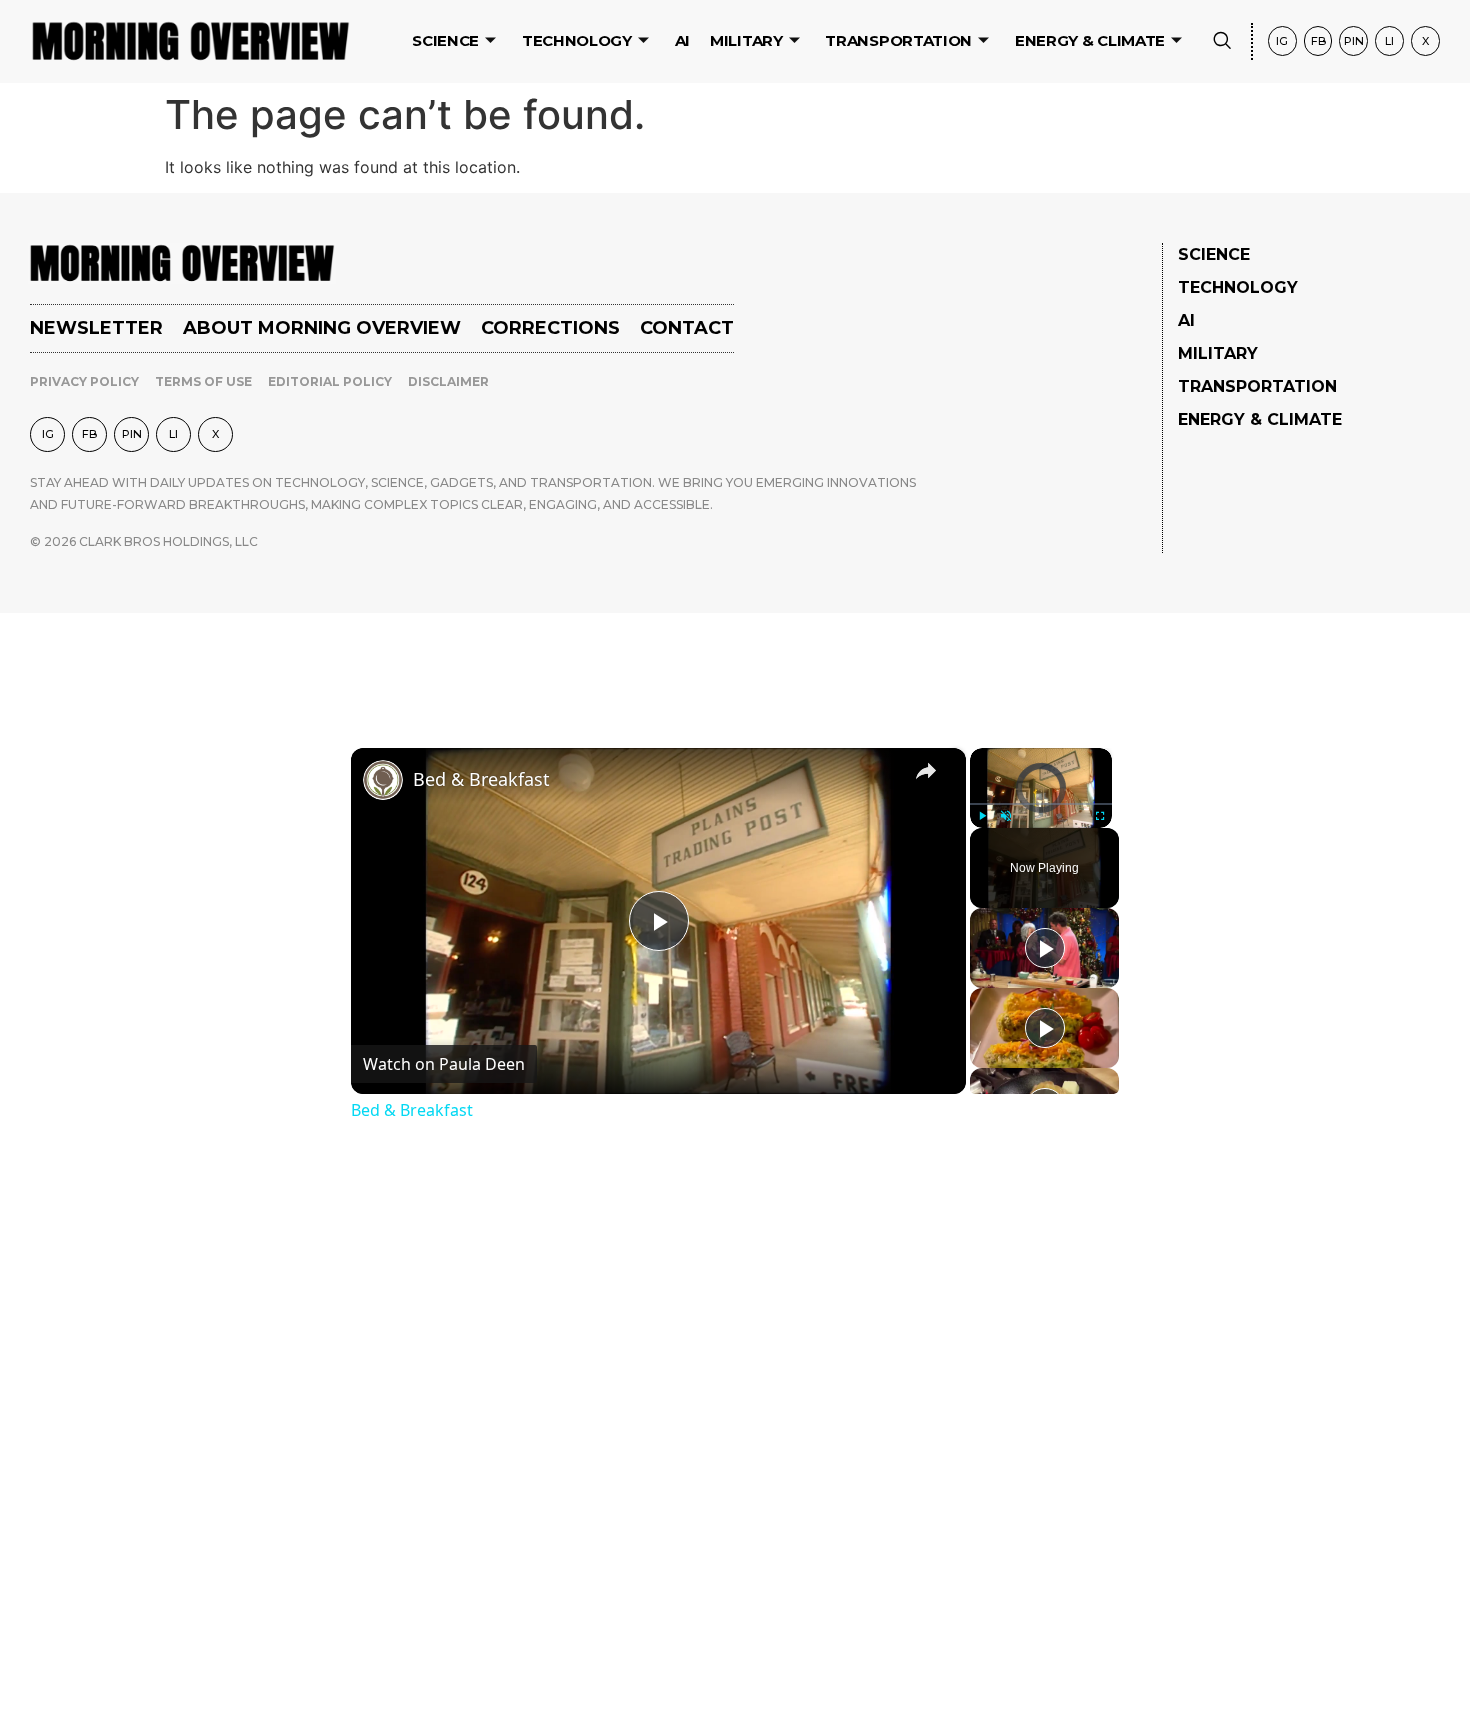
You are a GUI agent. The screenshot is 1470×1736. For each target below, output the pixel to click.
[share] (926, 771)
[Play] (982, 816)
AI (682, 40)
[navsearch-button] (1222, 41)
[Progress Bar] (1041, 804)
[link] (383, 780)
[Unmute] (1006, 816)
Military (746, 40)
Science (445, 40)
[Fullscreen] (1100, 816)
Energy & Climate (1090, 40)
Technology (577, 40)
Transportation (898, 40)
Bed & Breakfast (481, 779)
